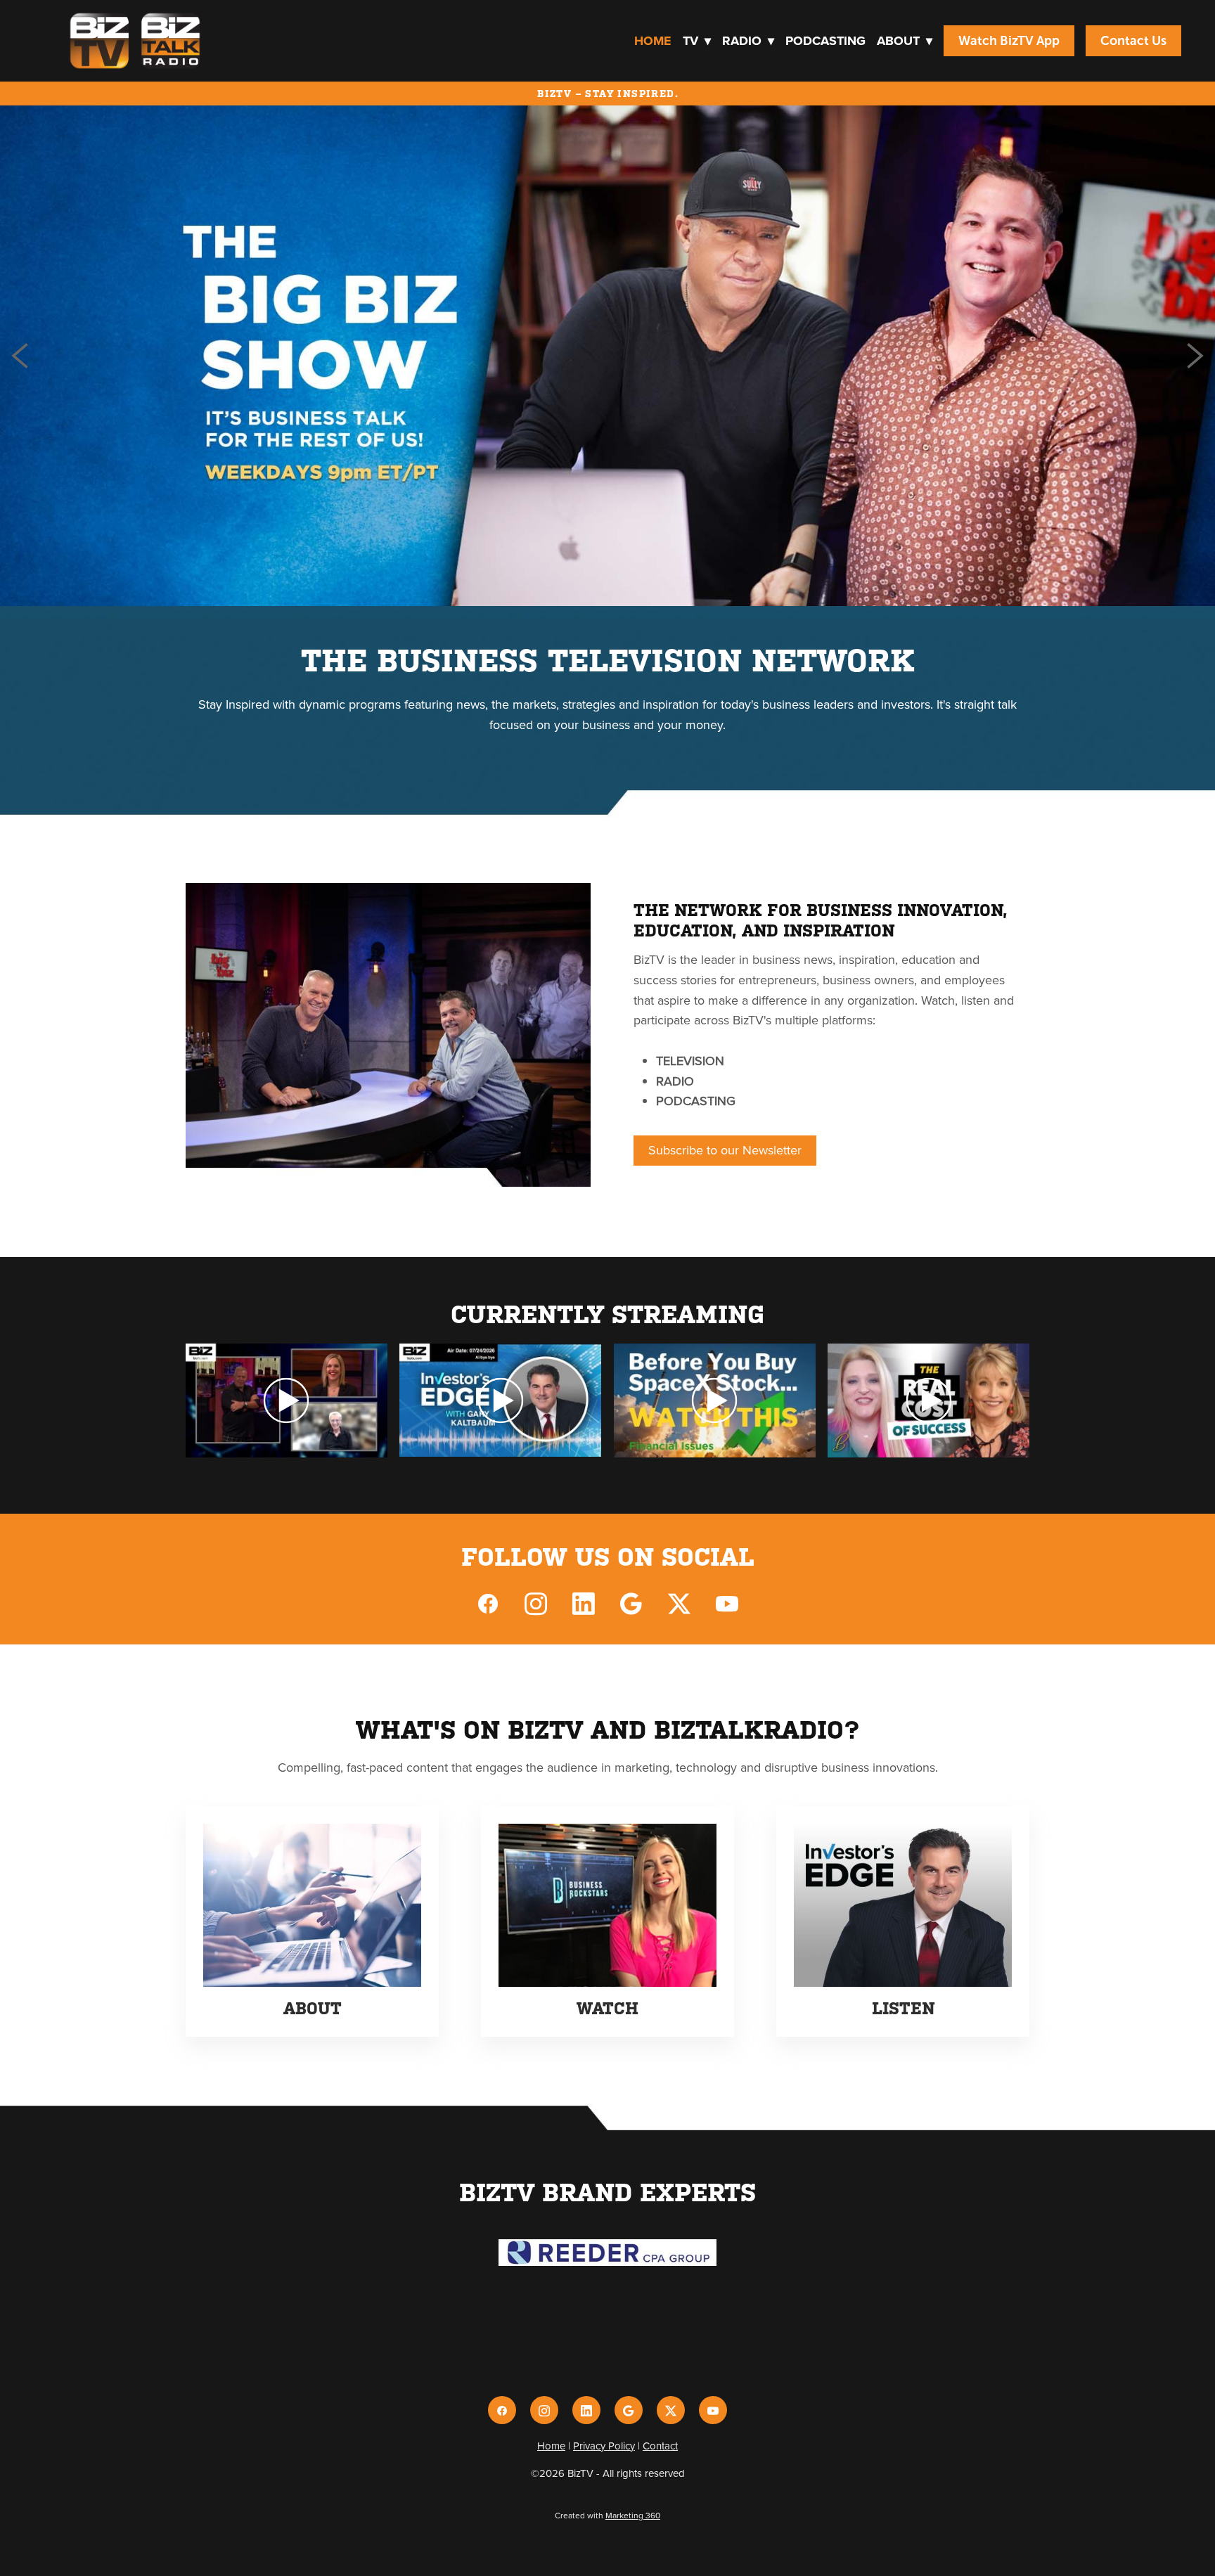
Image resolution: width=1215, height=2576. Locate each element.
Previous (20, 356)
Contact (660, 2446)
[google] (631, 1603)
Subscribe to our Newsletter (725, 1150)
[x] (679, 1603)
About (905, 41)
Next (1195, 356)
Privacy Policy (604, 2446)
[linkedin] (584, 1603)
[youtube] (727, 1603)
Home (653, 41)
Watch (607, 2009)
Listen (903, 2009)
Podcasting (825, 41)
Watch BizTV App (1009, 41)
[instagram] (536, 1603)
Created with (607, 2515)
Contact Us (1133, 41)
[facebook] (488, 1603)
